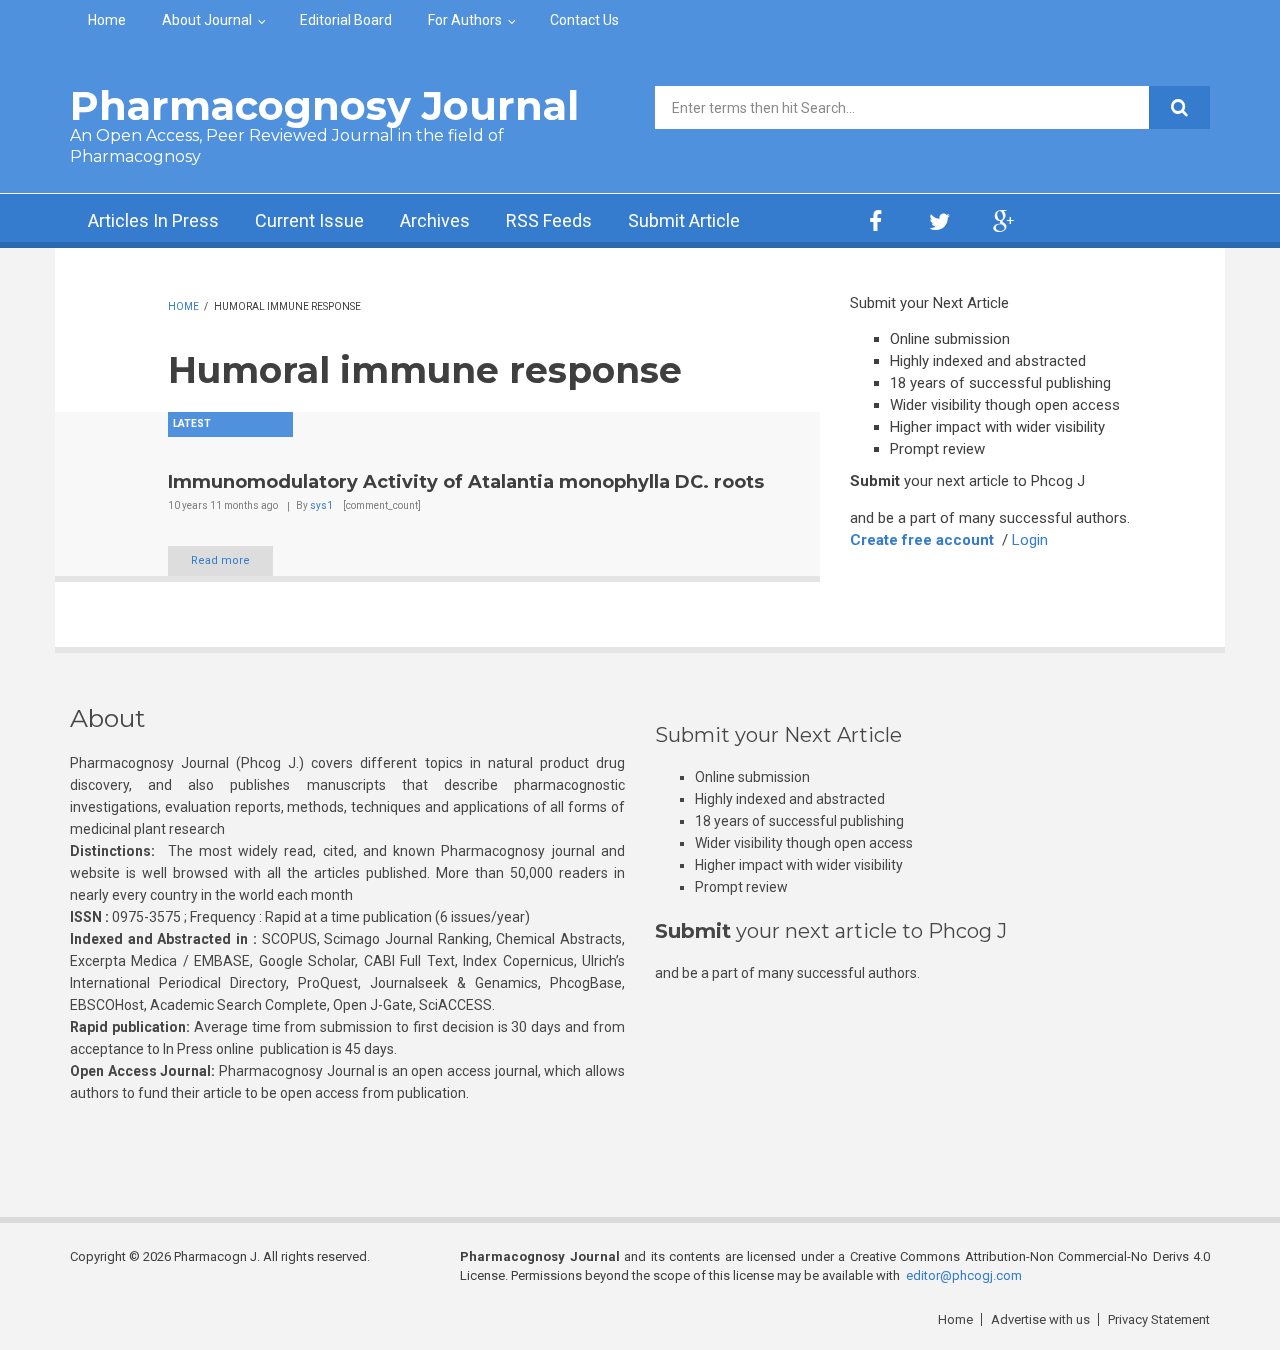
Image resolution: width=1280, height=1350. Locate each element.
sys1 (321, 505)
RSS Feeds (549, 220)
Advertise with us (1040, 1319)
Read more (220, 560)
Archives (435, 220)
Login (1030, 540)
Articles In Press (153, 220)
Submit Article (684, 220)
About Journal (207, 20)
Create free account (922, 540)
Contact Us (584, 20)
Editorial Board (346, 20)
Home (107, 20)
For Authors (465, 20)
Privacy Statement (1159, 1319)
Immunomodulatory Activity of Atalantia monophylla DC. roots (466, 482)
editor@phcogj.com (964, 1275)
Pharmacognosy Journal (324, 105)
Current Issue (309, 220)
